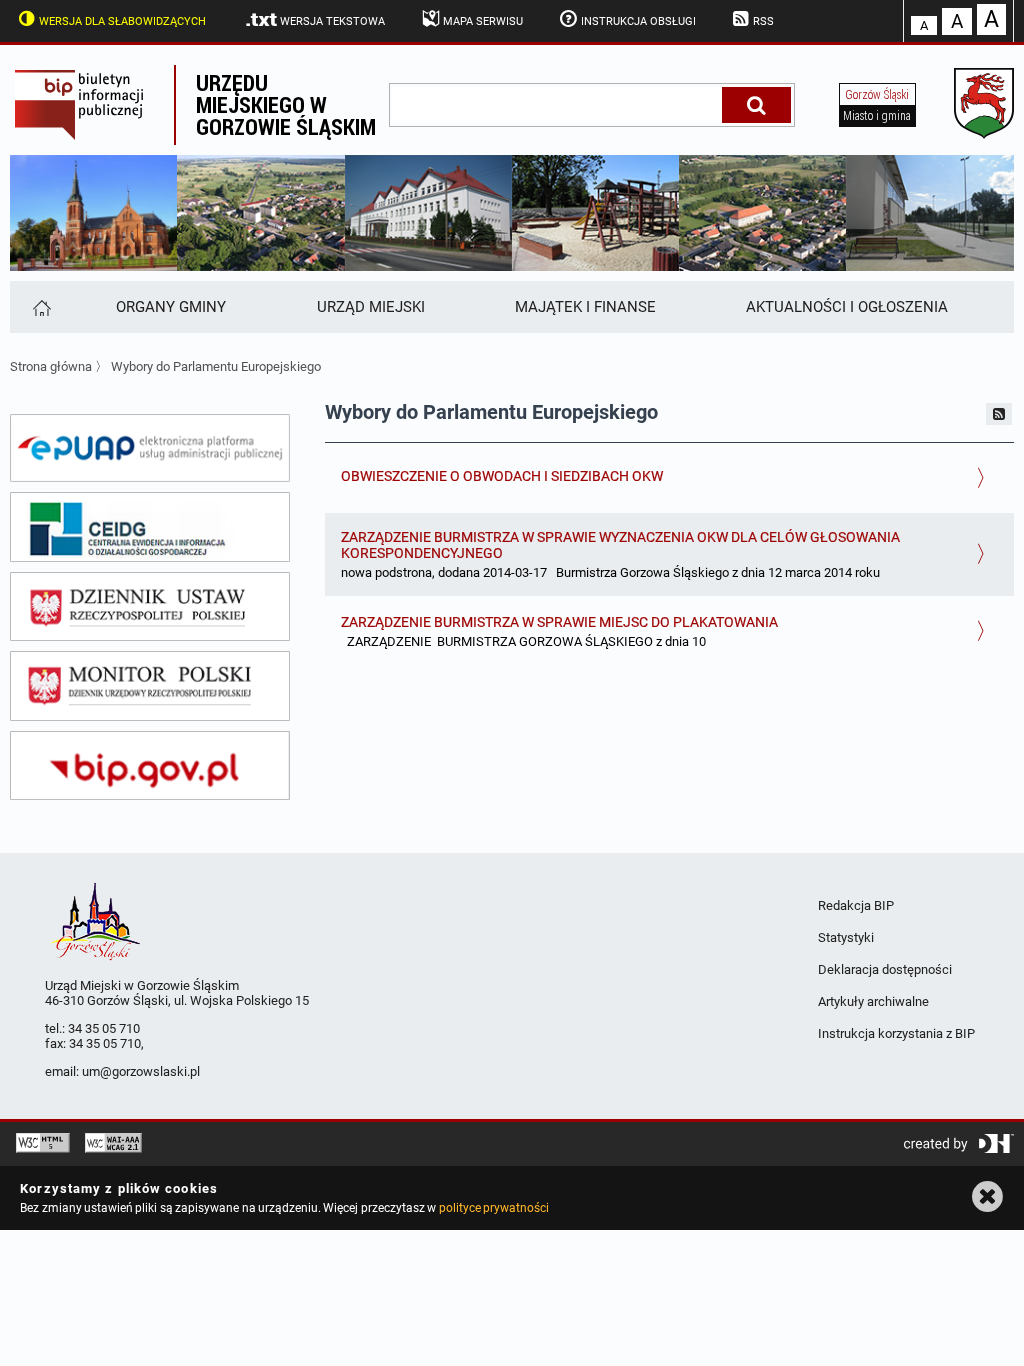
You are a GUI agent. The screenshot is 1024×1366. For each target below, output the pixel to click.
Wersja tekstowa (332, 21)
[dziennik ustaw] (150, 607)
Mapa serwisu (483, 21)
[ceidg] (150, 527)
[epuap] (150, 448)
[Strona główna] (40, 307)
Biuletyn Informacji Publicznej (92, 105)
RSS (763, 21)
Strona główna (51, 366)
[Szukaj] (756, 105)
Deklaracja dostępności (885, 969)
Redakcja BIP (856, 905)
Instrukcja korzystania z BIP (896, 1033)
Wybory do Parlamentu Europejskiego (216, 366)
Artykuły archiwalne (873, 1001)
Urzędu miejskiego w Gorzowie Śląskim (286, 104)
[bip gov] (150, 766)
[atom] (999, 414)
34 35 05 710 (104, 1028)
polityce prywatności (494, 1208)
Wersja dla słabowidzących (122, 21)
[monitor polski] (150, 686)
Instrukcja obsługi (638, 21)
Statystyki (846, 937)
